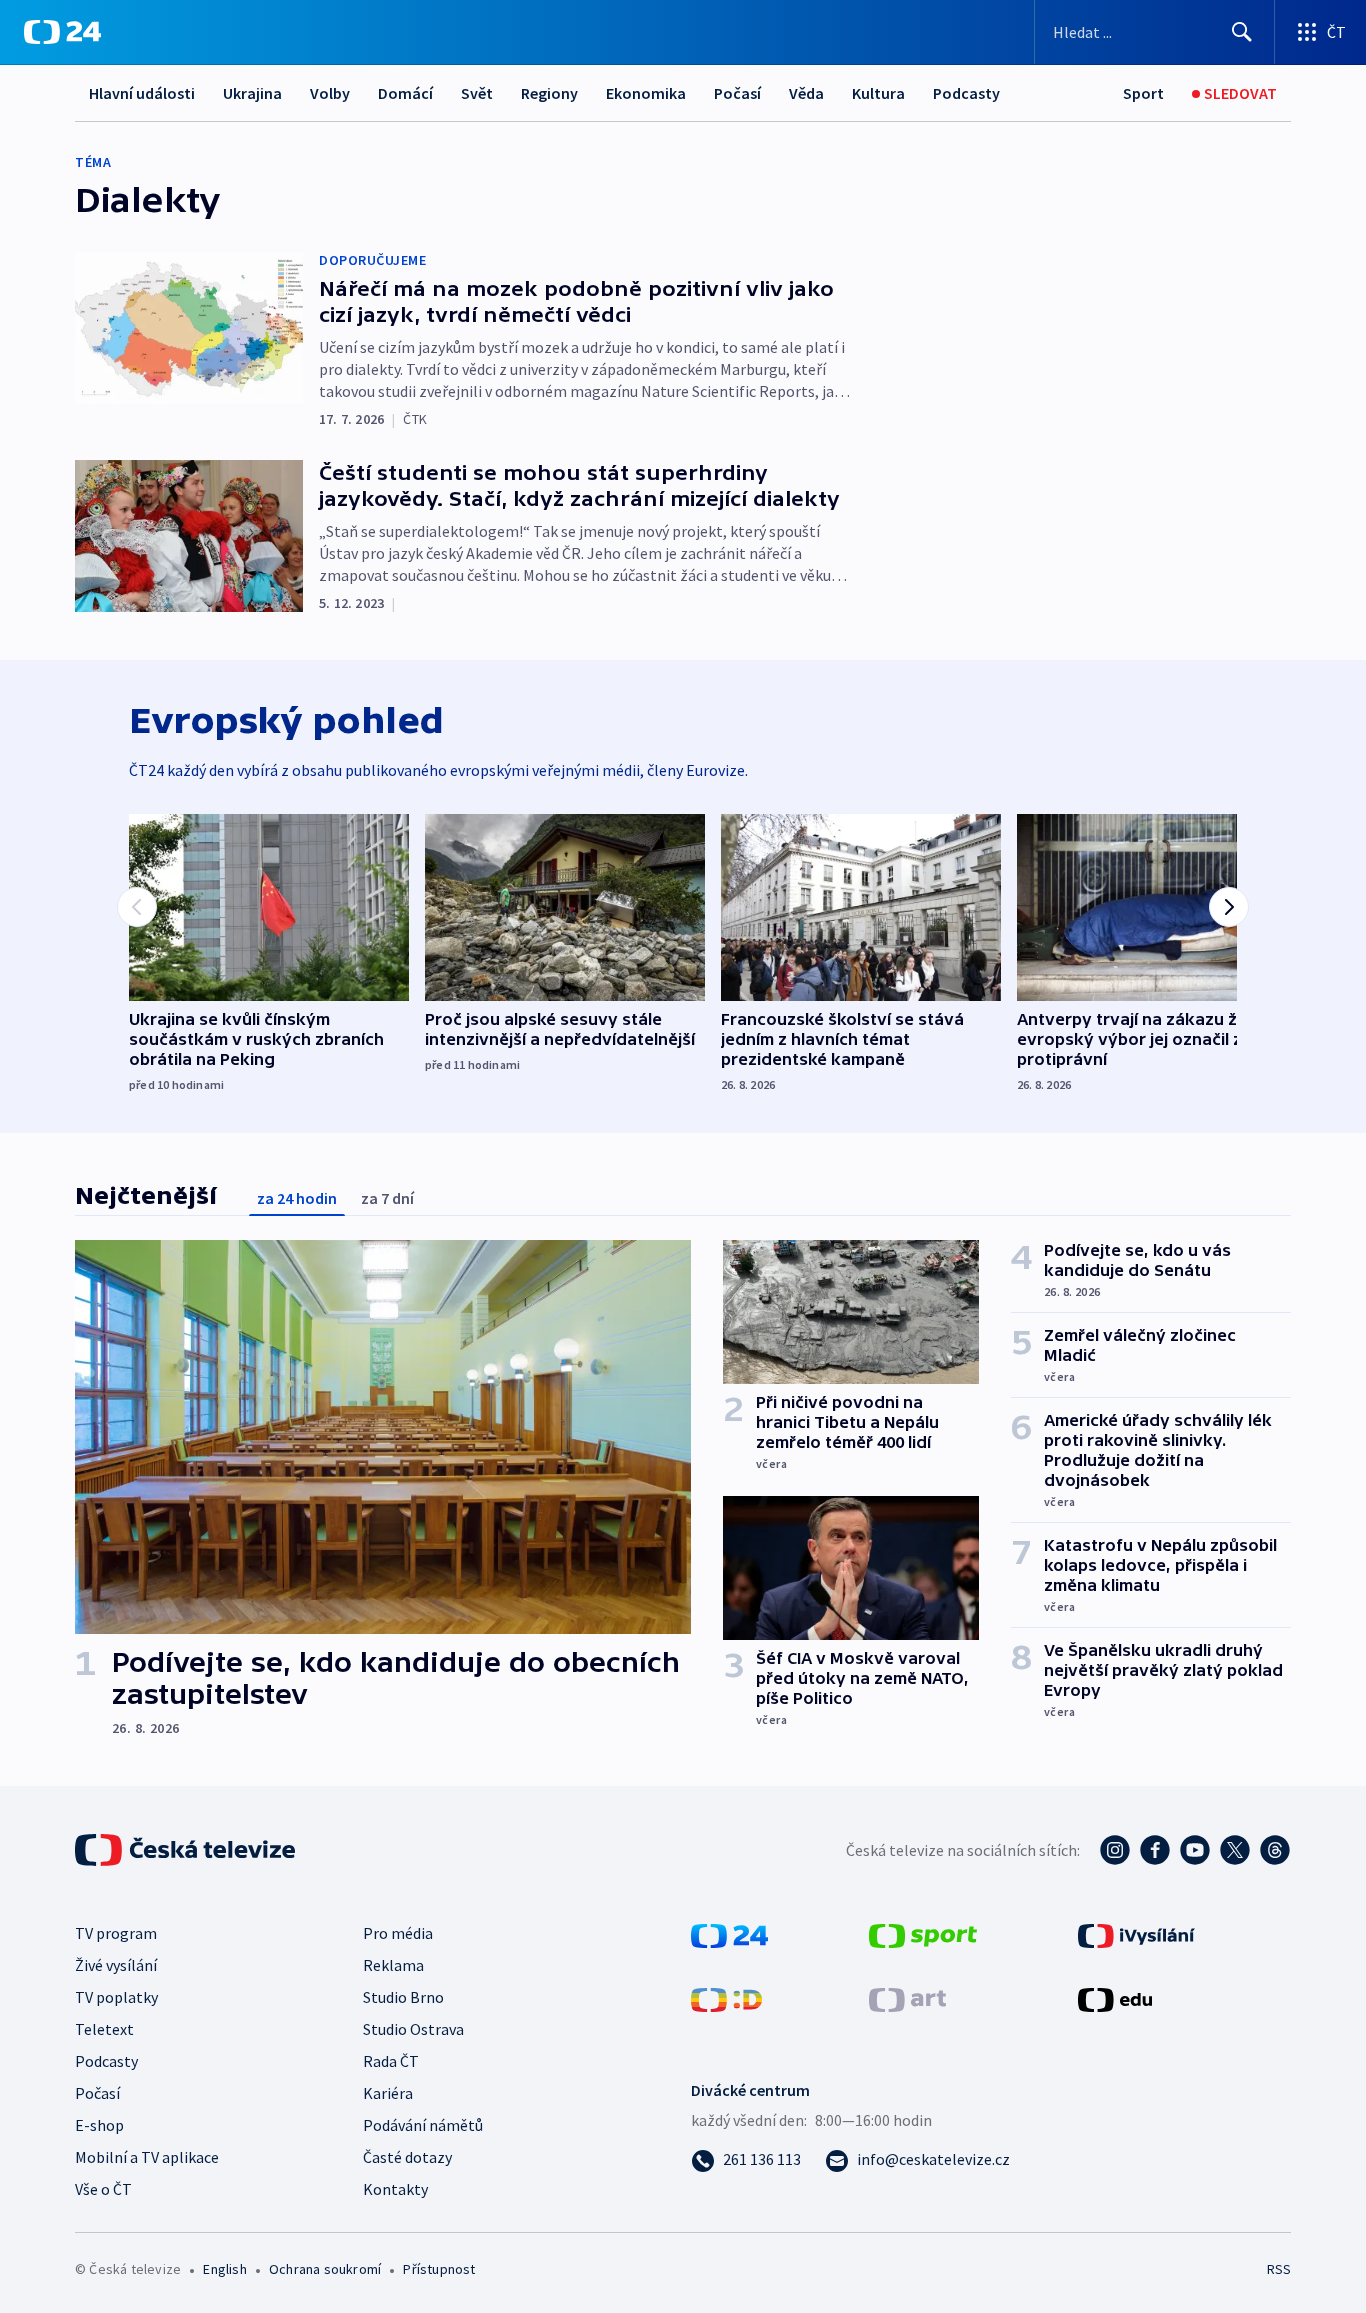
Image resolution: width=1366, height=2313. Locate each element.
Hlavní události (142, 93)
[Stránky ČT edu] (1115, 1998)
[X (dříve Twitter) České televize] (1235, 1850)
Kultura (878, 93)
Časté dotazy (407, 2157)
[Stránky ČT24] (729, 1934)
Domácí (405, 93)
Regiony (549, 93)
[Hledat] (1242, 32)
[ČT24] (62, 32)
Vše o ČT (103, 2189)
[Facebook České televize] (1155, 1850)
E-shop (99, 2125)
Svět (477, 93)
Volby (330, 93)
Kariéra (388, 2093)
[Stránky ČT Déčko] (726, 1998)
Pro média (398, 1933)
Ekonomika (646, 93)
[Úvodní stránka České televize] (187, 1850)
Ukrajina (252, 93)
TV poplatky (116, 1997)
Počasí (737, 93)
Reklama (393, 1965)
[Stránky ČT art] (907, 1998)
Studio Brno (403, 1997)
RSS (1279, 2269)
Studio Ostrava (413, 2029)
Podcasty (966, 93)
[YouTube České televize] (1195, 1850)
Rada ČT (391, 2061)
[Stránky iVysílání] (1136, 1934)
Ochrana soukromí (325, 2269)
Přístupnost (439, 2269)
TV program (116, 1933)
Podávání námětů (423, 2125)
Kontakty (395, 2189)
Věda (806, 93)
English (224, 2269)
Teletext (104, 2029)
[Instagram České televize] (1115, 1850)
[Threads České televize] (1275, 1850)
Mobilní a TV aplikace (147, 2157)
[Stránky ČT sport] (923, 1934)
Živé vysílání (116, 1965)
